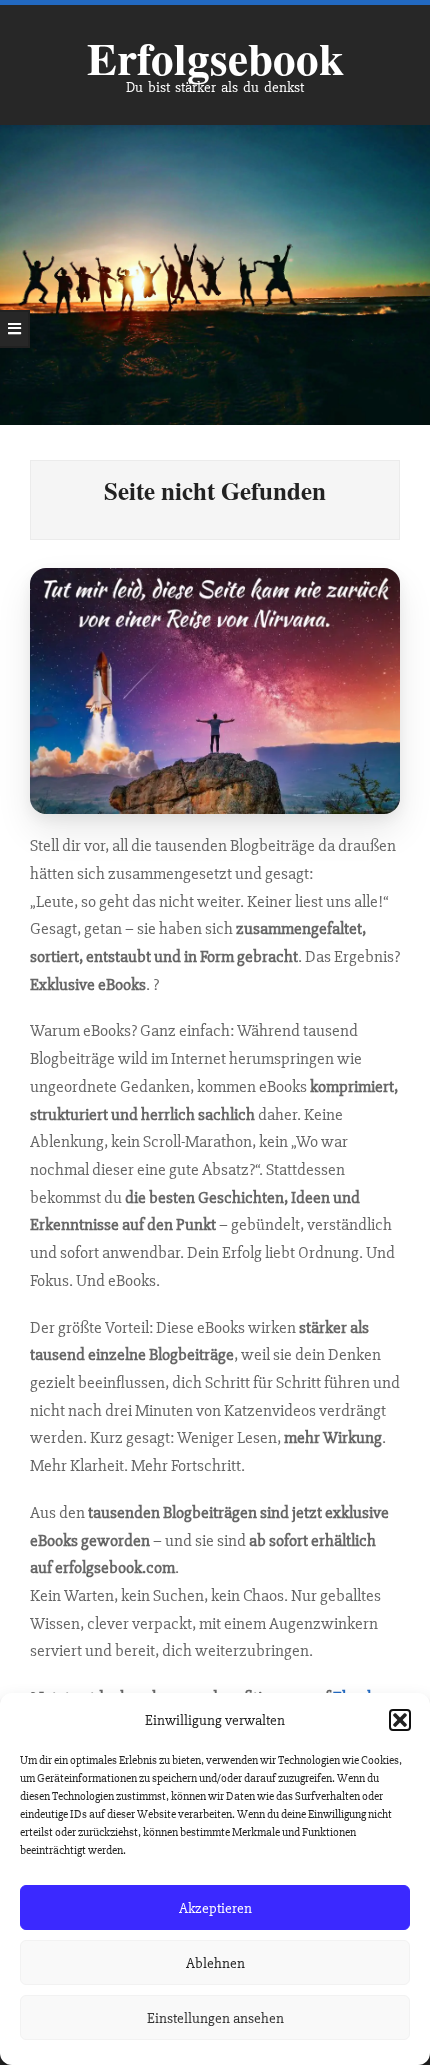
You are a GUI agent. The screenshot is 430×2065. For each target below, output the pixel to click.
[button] (400, 1720)
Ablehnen (215, 1963)
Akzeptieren (215, 1908)
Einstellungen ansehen (215, 2018)
